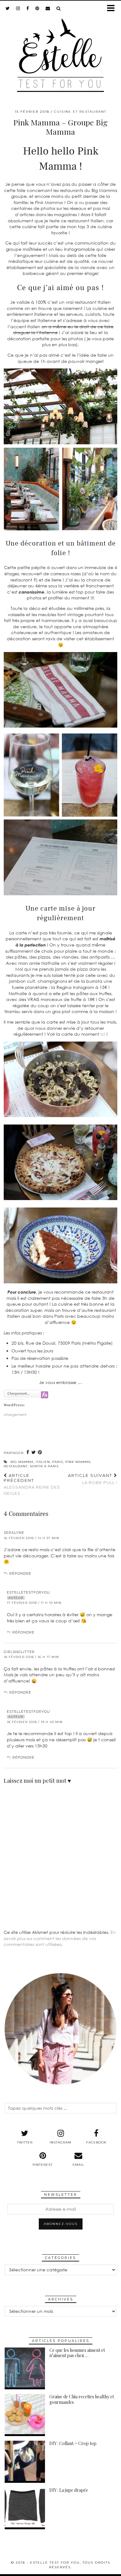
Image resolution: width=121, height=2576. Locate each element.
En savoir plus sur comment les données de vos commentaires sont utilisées (60, 1938)
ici (103, 1034)
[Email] (48, 8)
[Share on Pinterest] (40, 1453)
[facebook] (28, 8)
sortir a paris (44, 1466)
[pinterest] (37, 8)
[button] (113, 9)
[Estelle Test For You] (60, 51)
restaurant (16, 1466)
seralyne (14, 1533)
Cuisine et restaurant (80, 112)
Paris (58, 1462)
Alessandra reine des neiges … (32, 1484)
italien (43, 1462)
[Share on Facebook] (28, 1453)
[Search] (59, 8)
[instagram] (18, 8)
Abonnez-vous (61, 2224)
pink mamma (78, 1462)
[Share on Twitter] (34, 1453)
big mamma (22, 1462)
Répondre (20, 1573)
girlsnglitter (19, 1652)
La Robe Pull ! (93, 1479)
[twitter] (8, 8)
